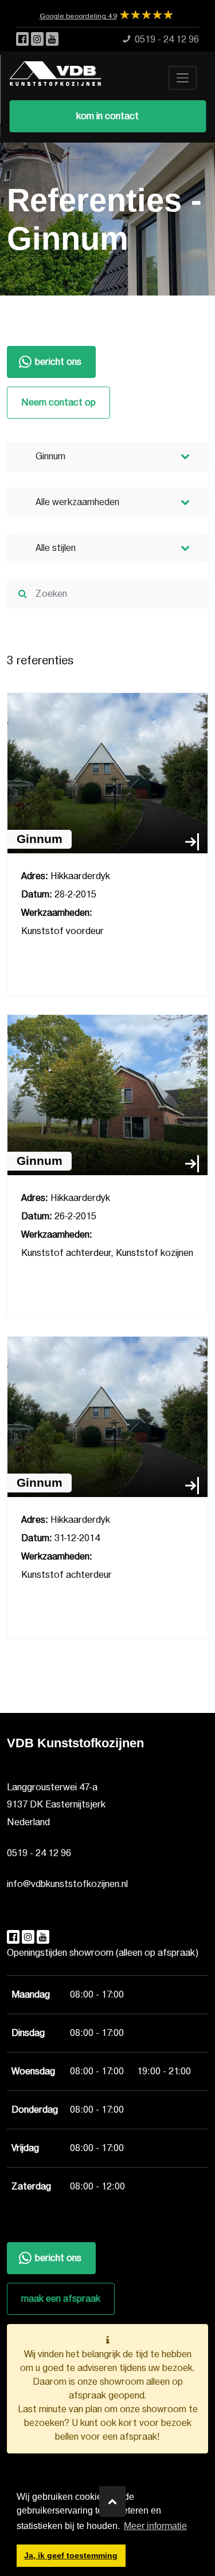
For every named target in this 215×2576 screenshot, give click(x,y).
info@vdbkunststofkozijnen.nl (67, 1884)
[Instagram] (38, 40)
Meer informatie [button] (155, 2526)
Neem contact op (58, 403)
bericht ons (58, 362)
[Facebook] (24, 40)
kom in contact (107, 116)
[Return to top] (112, 2502)
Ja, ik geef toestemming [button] (71, 2555)
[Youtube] (52, 40)
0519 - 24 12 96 (39, 1853)
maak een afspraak (61, 2299)
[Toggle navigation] (182, 78)
